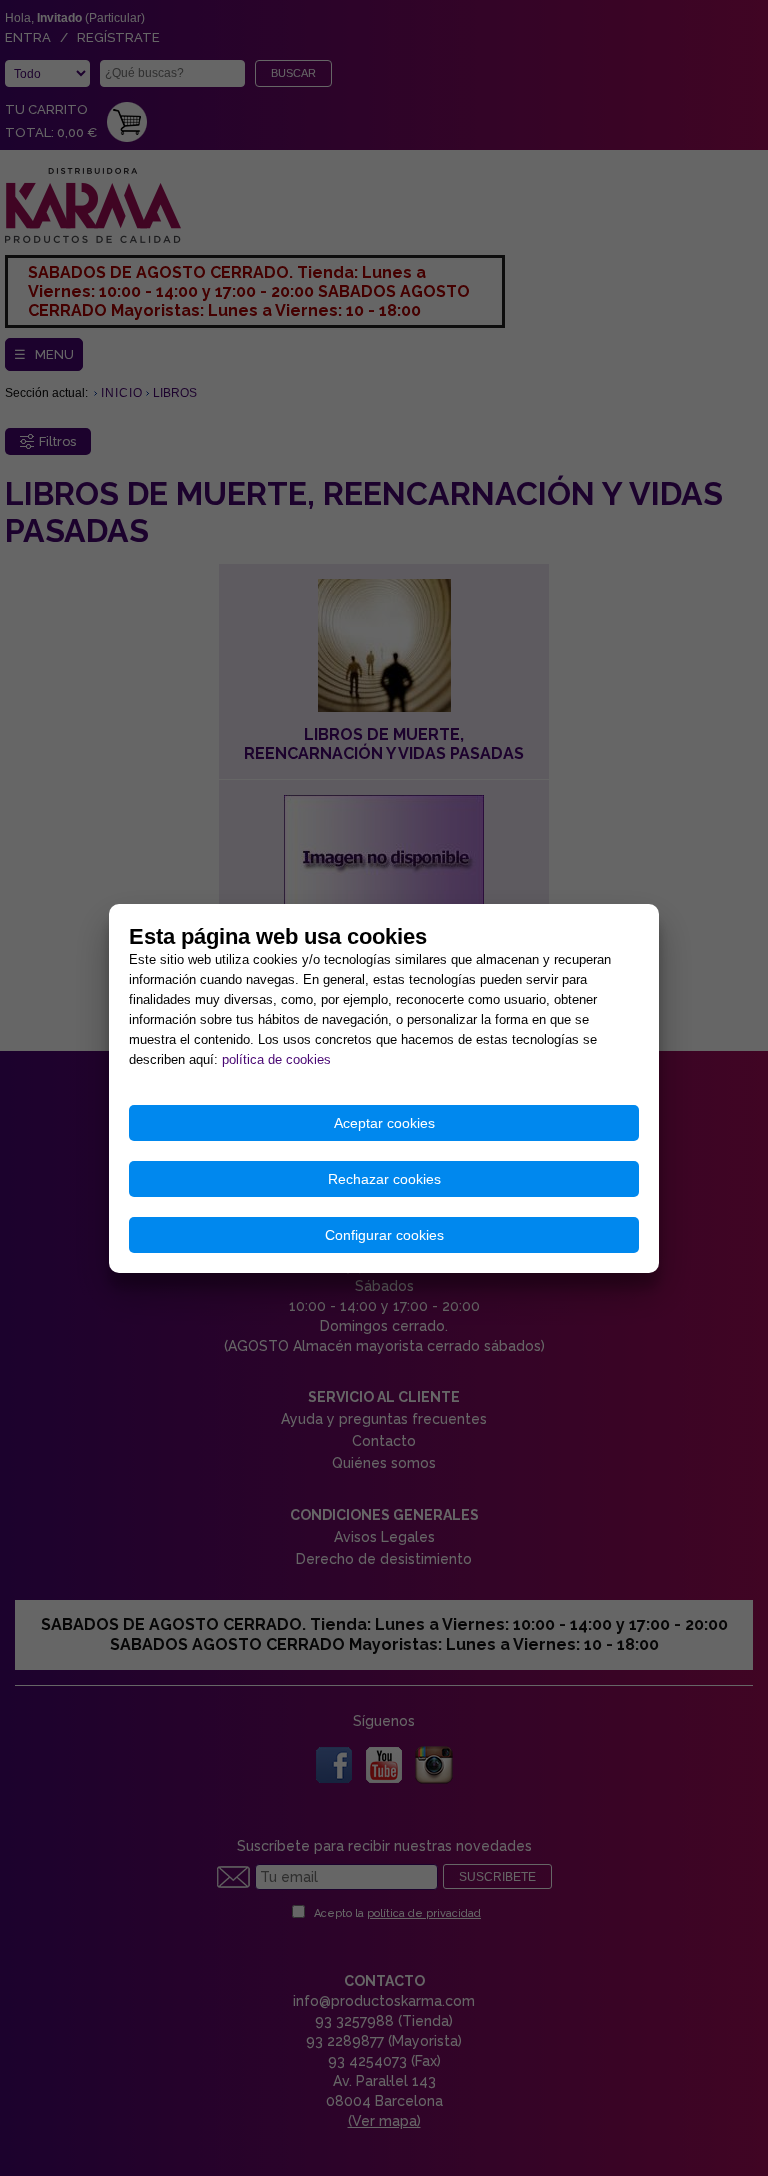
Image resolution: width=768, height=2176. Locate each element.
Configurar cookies (384, 1235)
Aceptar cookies (384, 1123)
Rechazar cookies (384, 1179)
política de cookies (276, 1059)
